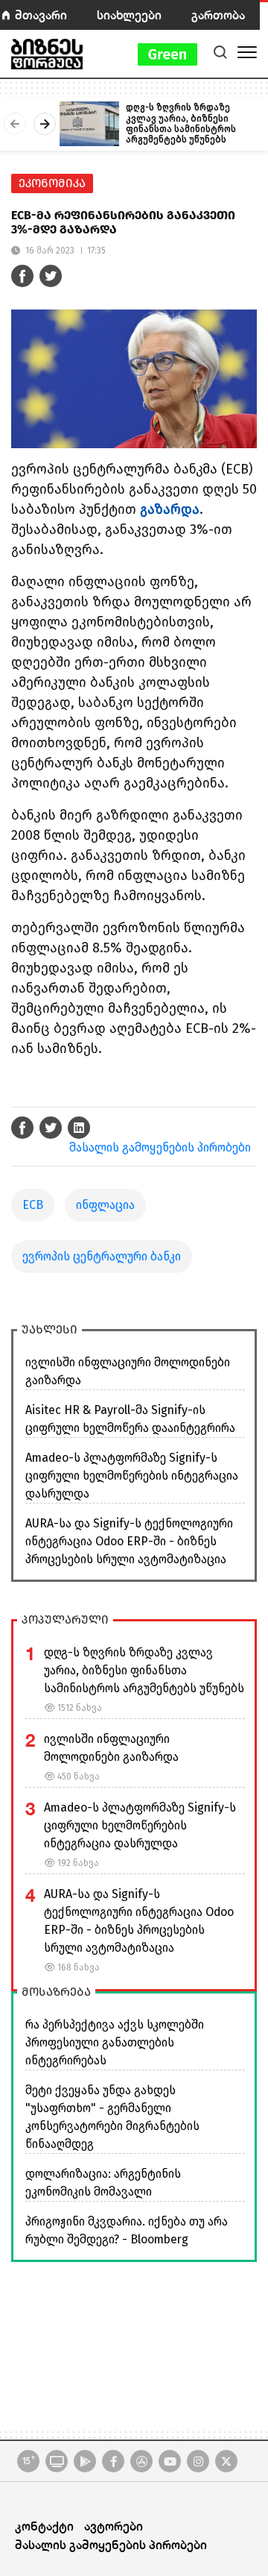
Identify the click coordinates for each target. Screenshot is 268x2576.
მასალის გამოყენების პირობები (160, 1147)
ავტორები (114, 2526)
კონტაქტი (44, 2526)
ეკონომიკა (52, 183)
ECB (33, 1205)
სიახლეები (129, 15)
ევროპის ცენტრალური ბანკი (102, 1256)
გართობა (218, 15)
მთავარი (41, 15)
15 (29, 2460)
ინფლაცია (105, 1205)
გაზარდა (170, 509)
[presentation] (15, 124)
